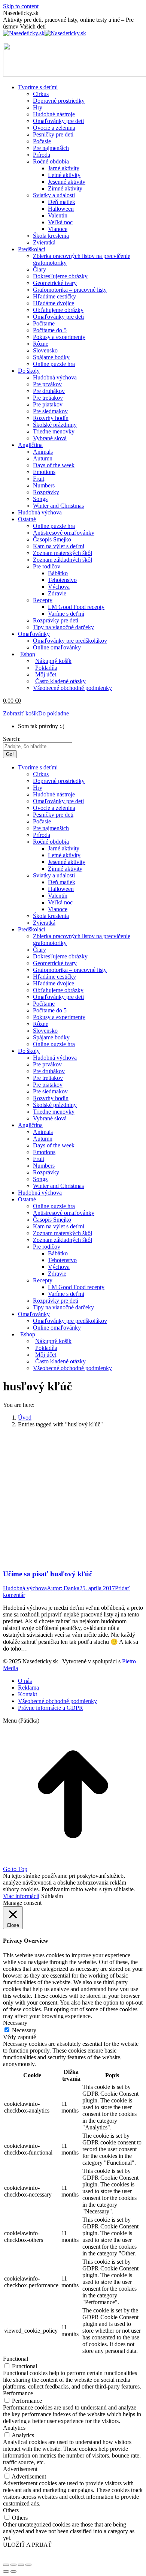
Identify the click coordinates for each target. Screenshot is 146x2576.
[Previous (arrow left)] (6, 2572)
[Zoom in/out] (28, 2565)
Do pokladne (54, 713)
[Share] (13, 2565)
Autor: (63, 1588)
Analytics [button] (14, 2428)
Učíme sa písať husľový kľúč (48, 1574)
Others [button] (11, 2510)
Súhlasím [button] (52, 1896)
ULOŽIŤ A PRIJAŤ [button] (27, 2545)
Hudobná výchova (25, 1588)
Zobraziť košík (21, 713)
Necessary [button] (15, 2023)
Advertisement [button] (20, 2469)
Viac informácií (21, 1896)
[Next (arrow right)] (13, 2572)
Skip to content (21, 6)
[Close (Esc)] (6, 2565)
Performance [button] (18, 2393)
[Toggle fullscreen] (21, 2565)
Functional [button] (16, 2359)
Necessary (24, 2030)
